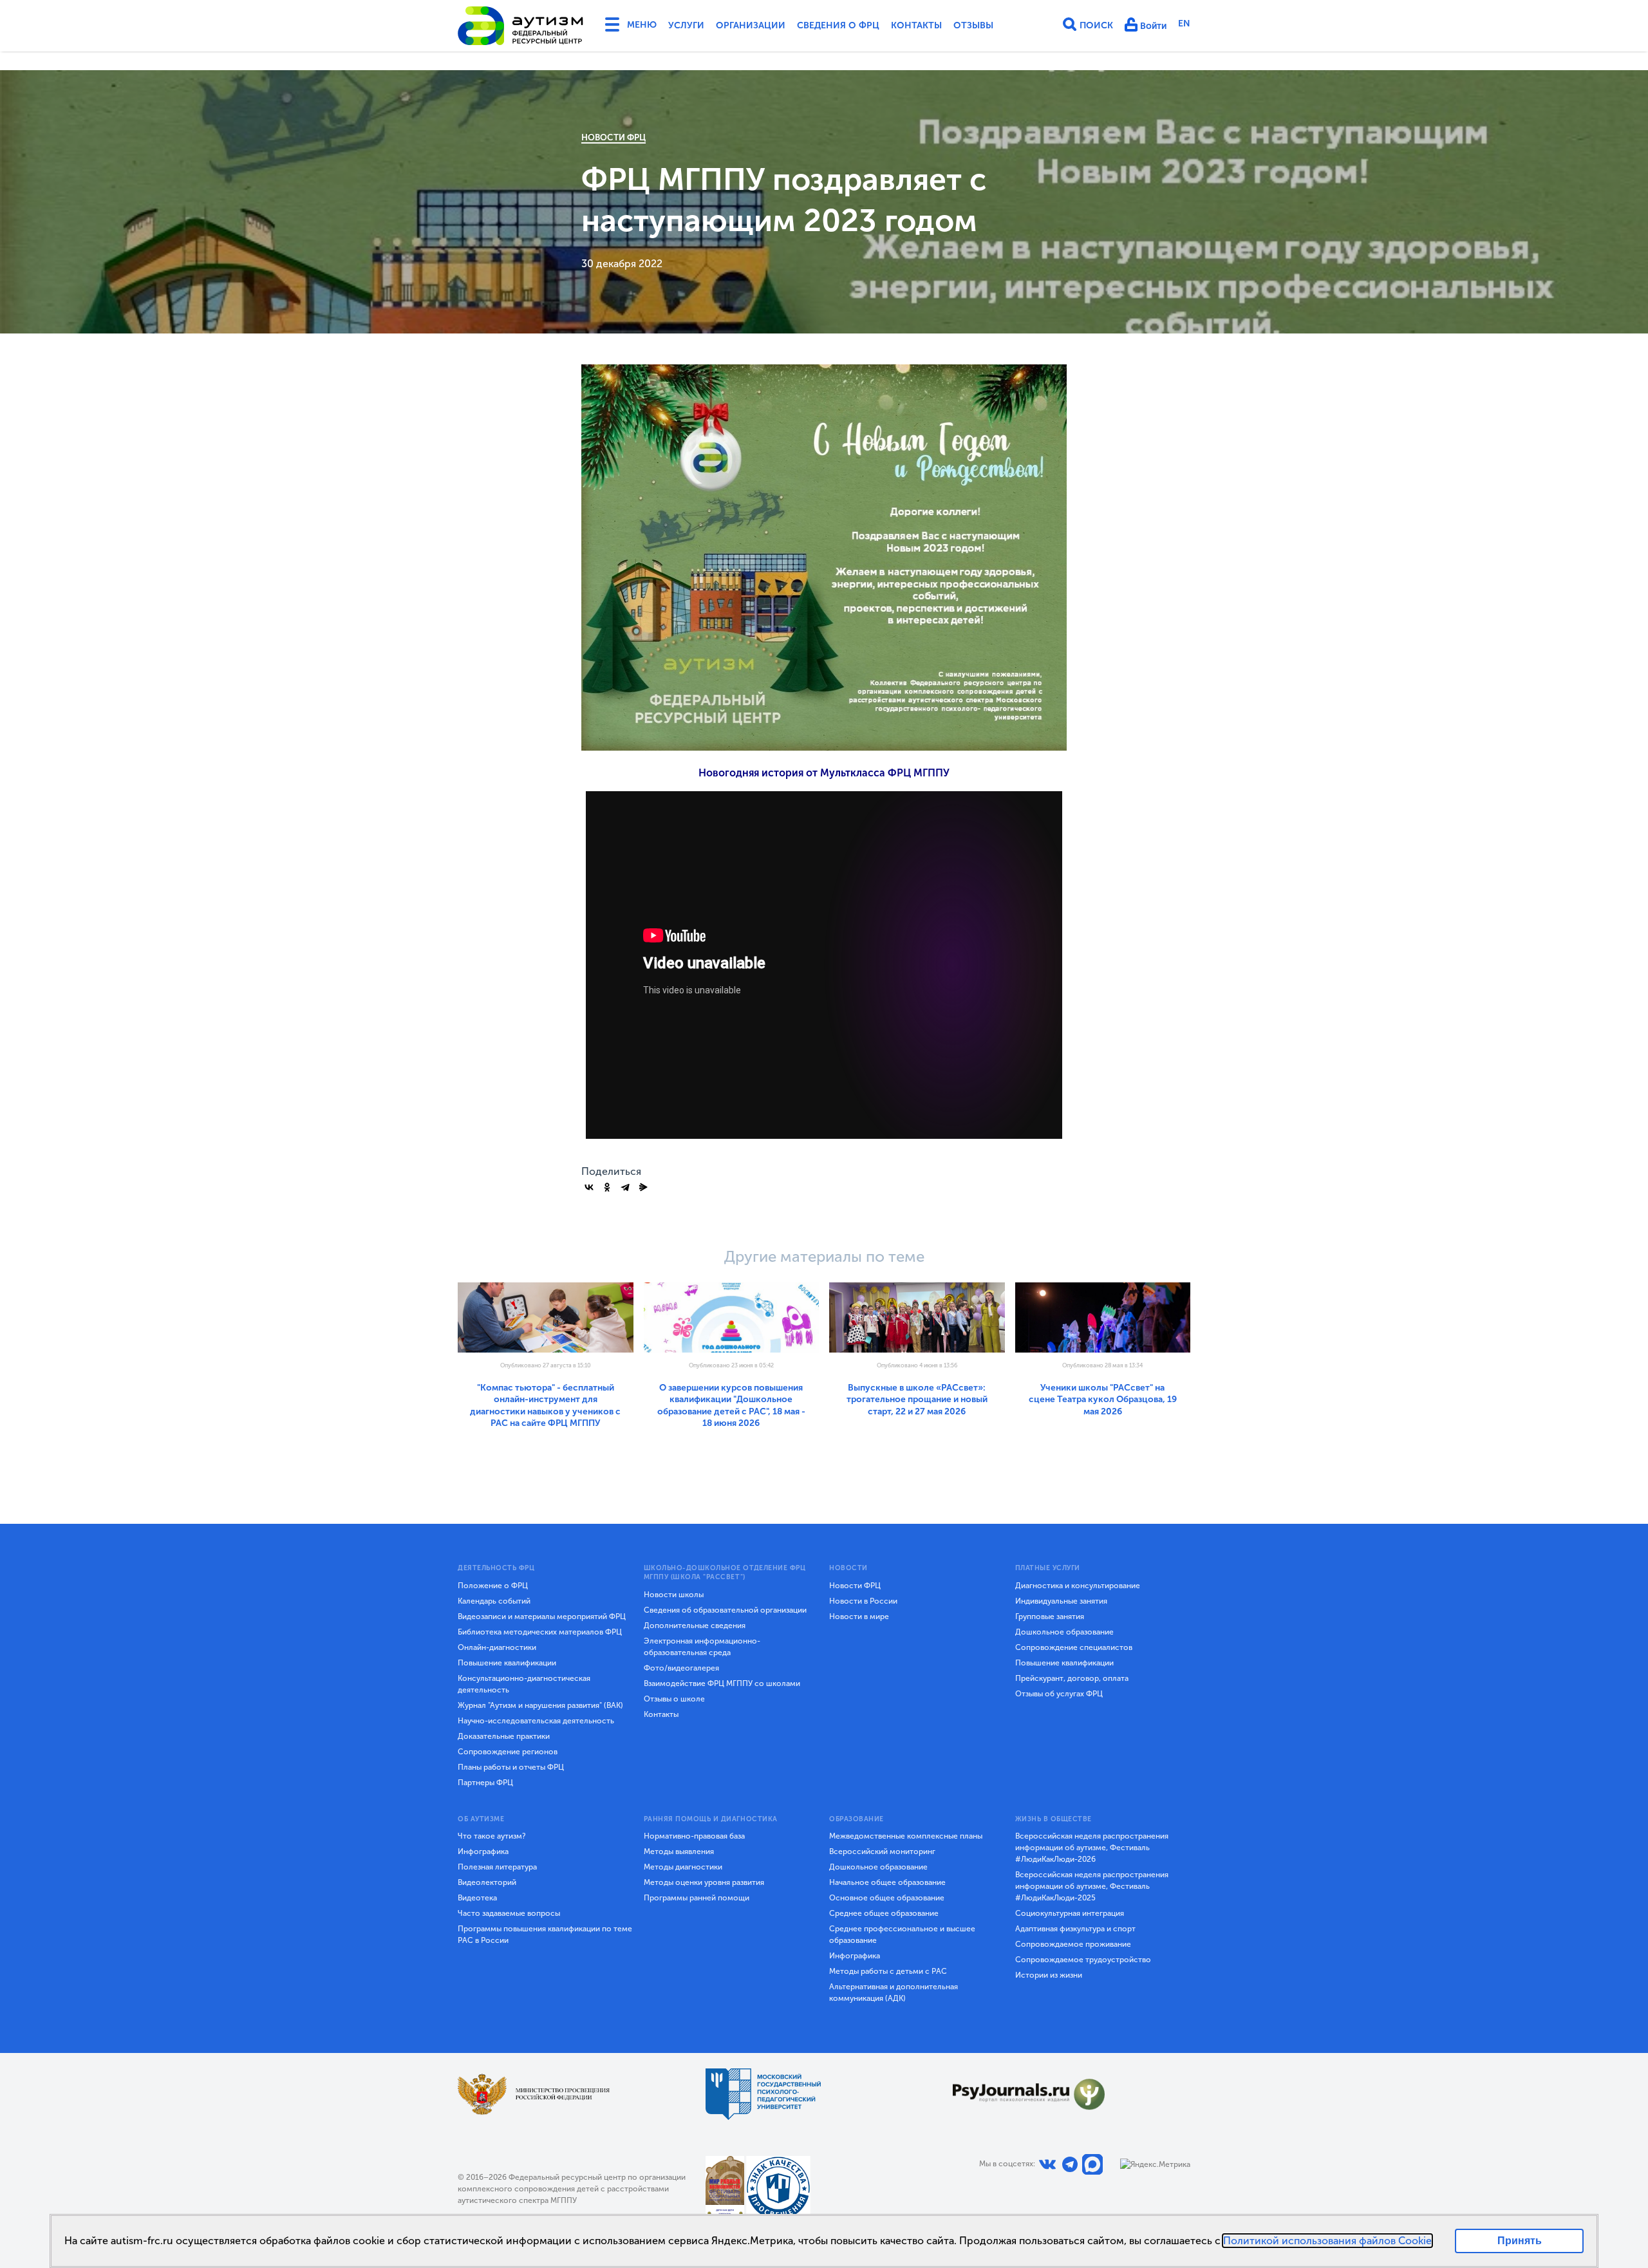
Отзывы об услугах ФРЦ (1059, 1694)
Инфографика (483, 1851)
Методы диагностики (683, 1867)
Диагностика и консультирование (1078, 1586)
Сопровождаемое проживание (1073, 1944)
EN (1184, 23)
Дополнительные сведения (695, 1626)
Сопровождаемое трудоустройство (1083, 1960)
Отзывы (973, 25)
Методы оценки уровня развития (704, 1882)
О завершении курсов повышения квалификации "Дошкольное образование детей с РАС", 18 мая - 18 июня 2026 (731, 1405)
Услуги (686, 25)
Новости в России (863, 1601)
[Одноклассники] (607, 1187)
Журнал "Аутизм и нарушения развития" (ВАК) (540, 1705)
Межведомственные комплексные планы (906, 1836)
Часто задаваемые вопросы (509, 1913)
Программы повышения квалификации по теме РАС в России (545, 1935)
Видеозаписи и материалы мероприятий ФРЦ (542, 1617)
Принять (1520, 2241)
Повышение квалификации (507, 1663)
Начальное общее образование (887, 1882)
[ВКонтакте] (589, 1187)
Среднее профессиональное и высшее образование (902, 1935)
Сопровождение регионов (508, 1752)
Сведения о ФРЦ (838, 25)
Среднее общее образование (884, 1913)
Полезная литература (497, 1867)
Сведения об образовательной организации (725, 1610)
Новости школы (674, 1595)
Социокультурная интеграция (1070, 1913)
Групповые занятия (1050, 1617)
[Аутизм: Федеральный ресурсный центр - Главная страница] (521, 26)
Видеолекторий (487, 1882)
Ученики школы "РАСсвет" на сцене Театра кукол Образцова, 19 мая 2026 (1103, 1400)
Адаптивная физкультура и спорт (1075, 1929)
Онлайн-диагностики (497, 1647)
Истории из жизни (1049, 1975)
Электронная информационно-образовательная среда (702, 1647)
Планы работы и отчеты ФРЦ (511, 1767)
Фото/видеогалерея (681, 1668)
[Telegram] (625, 1187)
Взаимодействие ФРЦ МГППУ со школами (722, 1683)
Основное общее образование (887, 1898)
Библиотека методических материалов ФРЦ (540, 1632)
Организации (751, 25)
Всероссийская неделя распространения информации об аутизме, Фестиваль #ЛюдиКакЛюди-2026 (1092, 1848)
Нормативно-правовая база (694, 1836)
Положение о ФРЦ (493, 1586)
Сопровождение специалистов (1074, 1647)
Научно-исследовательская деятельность (536, 1721)
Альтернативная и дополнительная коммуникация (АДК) (894, 1992)
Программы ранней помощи (697, 1898)
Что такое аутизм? (492, 1836)
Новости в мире (859, 1617)
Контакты (916, 25)
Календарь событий (494, 1601)
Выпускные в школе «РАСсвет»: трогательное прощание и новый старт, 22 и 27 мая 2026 (917, 1400)
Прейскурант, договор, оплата (1072, 1678)
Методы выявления (679, 1851)
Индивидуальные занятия (1061, 1601)
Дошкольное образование (1064, 1632)
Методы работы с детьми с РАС (888, 1971)
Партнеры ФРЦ (485, 1783)
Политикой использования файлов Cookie (1327, 2241)
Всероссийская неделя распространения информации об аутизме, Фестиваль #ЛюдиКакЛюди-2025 (1092, 1886)
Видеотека (477, 1898)
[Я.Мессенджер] (643, 1187)
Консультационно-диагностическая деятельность (524, 1684)
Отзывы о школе (674, 1699)
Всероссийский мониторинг (882, 1851)
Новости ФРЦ (613, 137)
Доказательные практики (504, 1736)
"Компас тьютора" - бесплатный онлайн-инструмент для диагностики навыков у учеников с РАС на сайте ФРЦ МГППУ (545, 1405)
